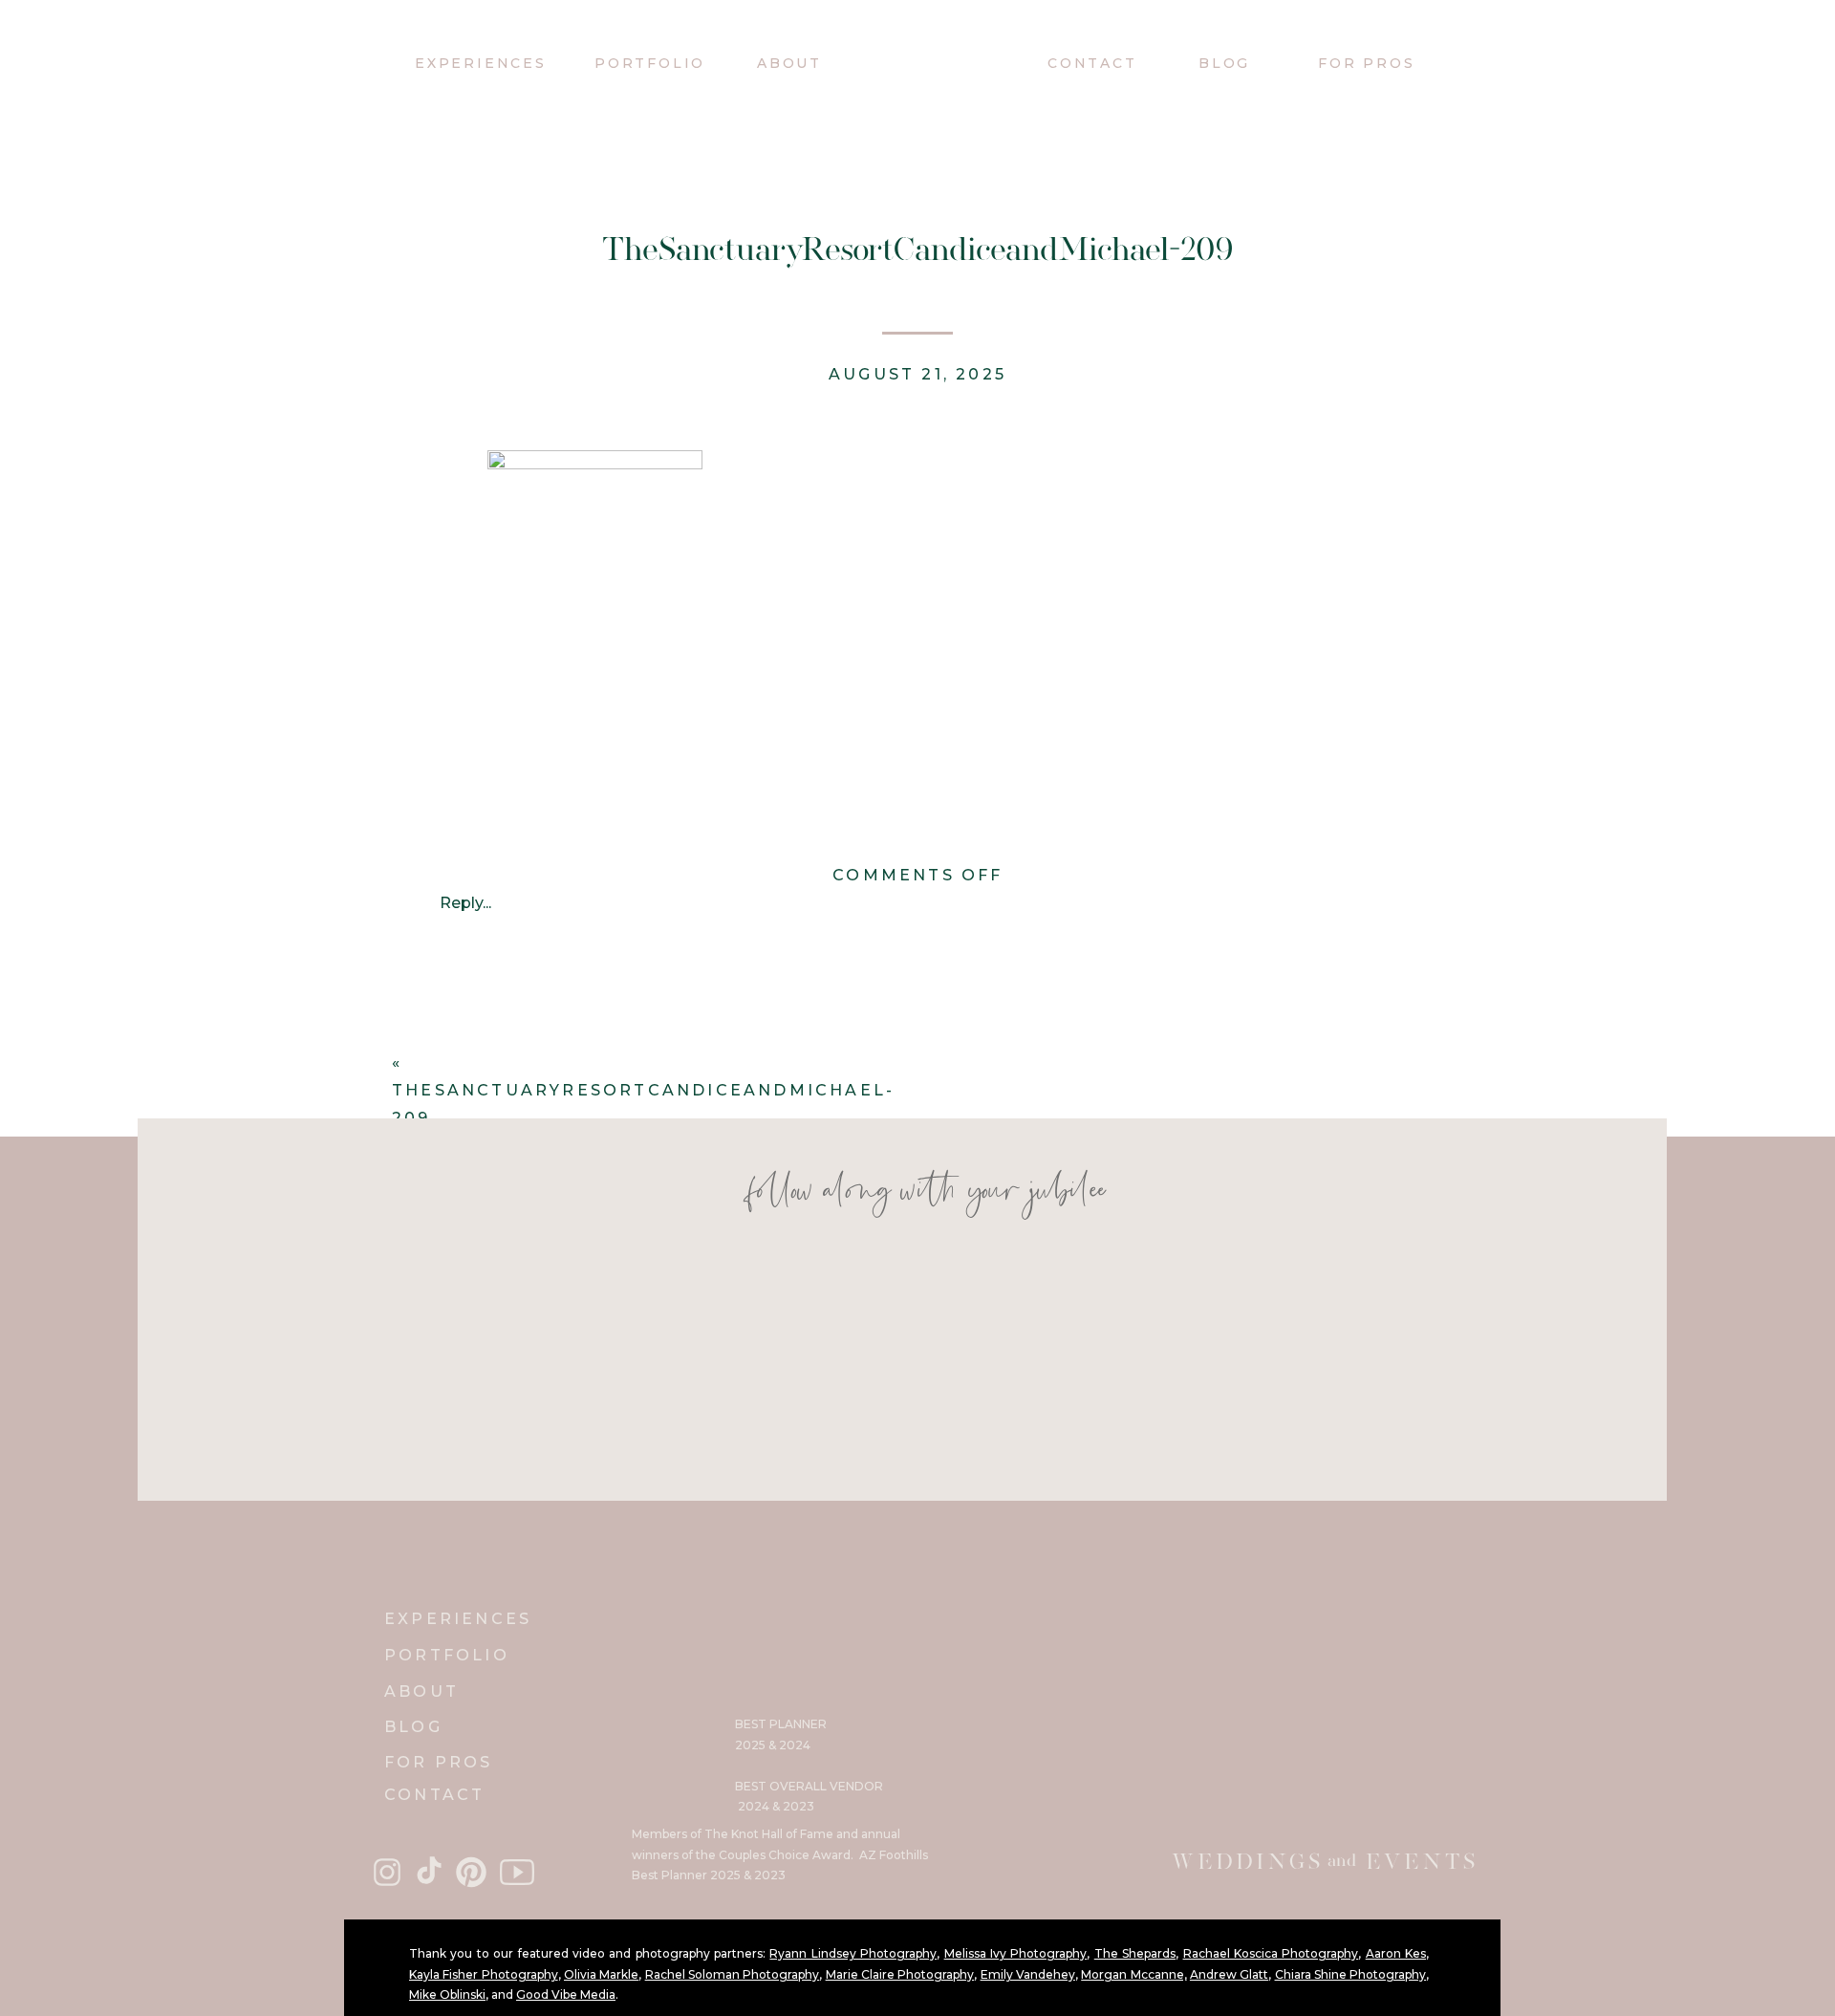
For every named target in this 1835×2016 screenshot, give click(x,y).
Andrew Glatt (1229, 1974)
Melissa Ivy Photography (1016, 1953)
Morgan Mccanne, (1133, 1974)
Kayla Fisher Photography (484, 1974)
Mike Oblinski (447, 1994)
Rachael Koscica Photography (1271, 1953)
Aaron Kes (1396, 1953)
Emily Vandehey (1028, 1974)
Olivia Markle (601, 1974)
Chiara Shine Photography (1351, 1974)
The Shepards (1135, 1953)
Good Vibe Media (566, 1994)
